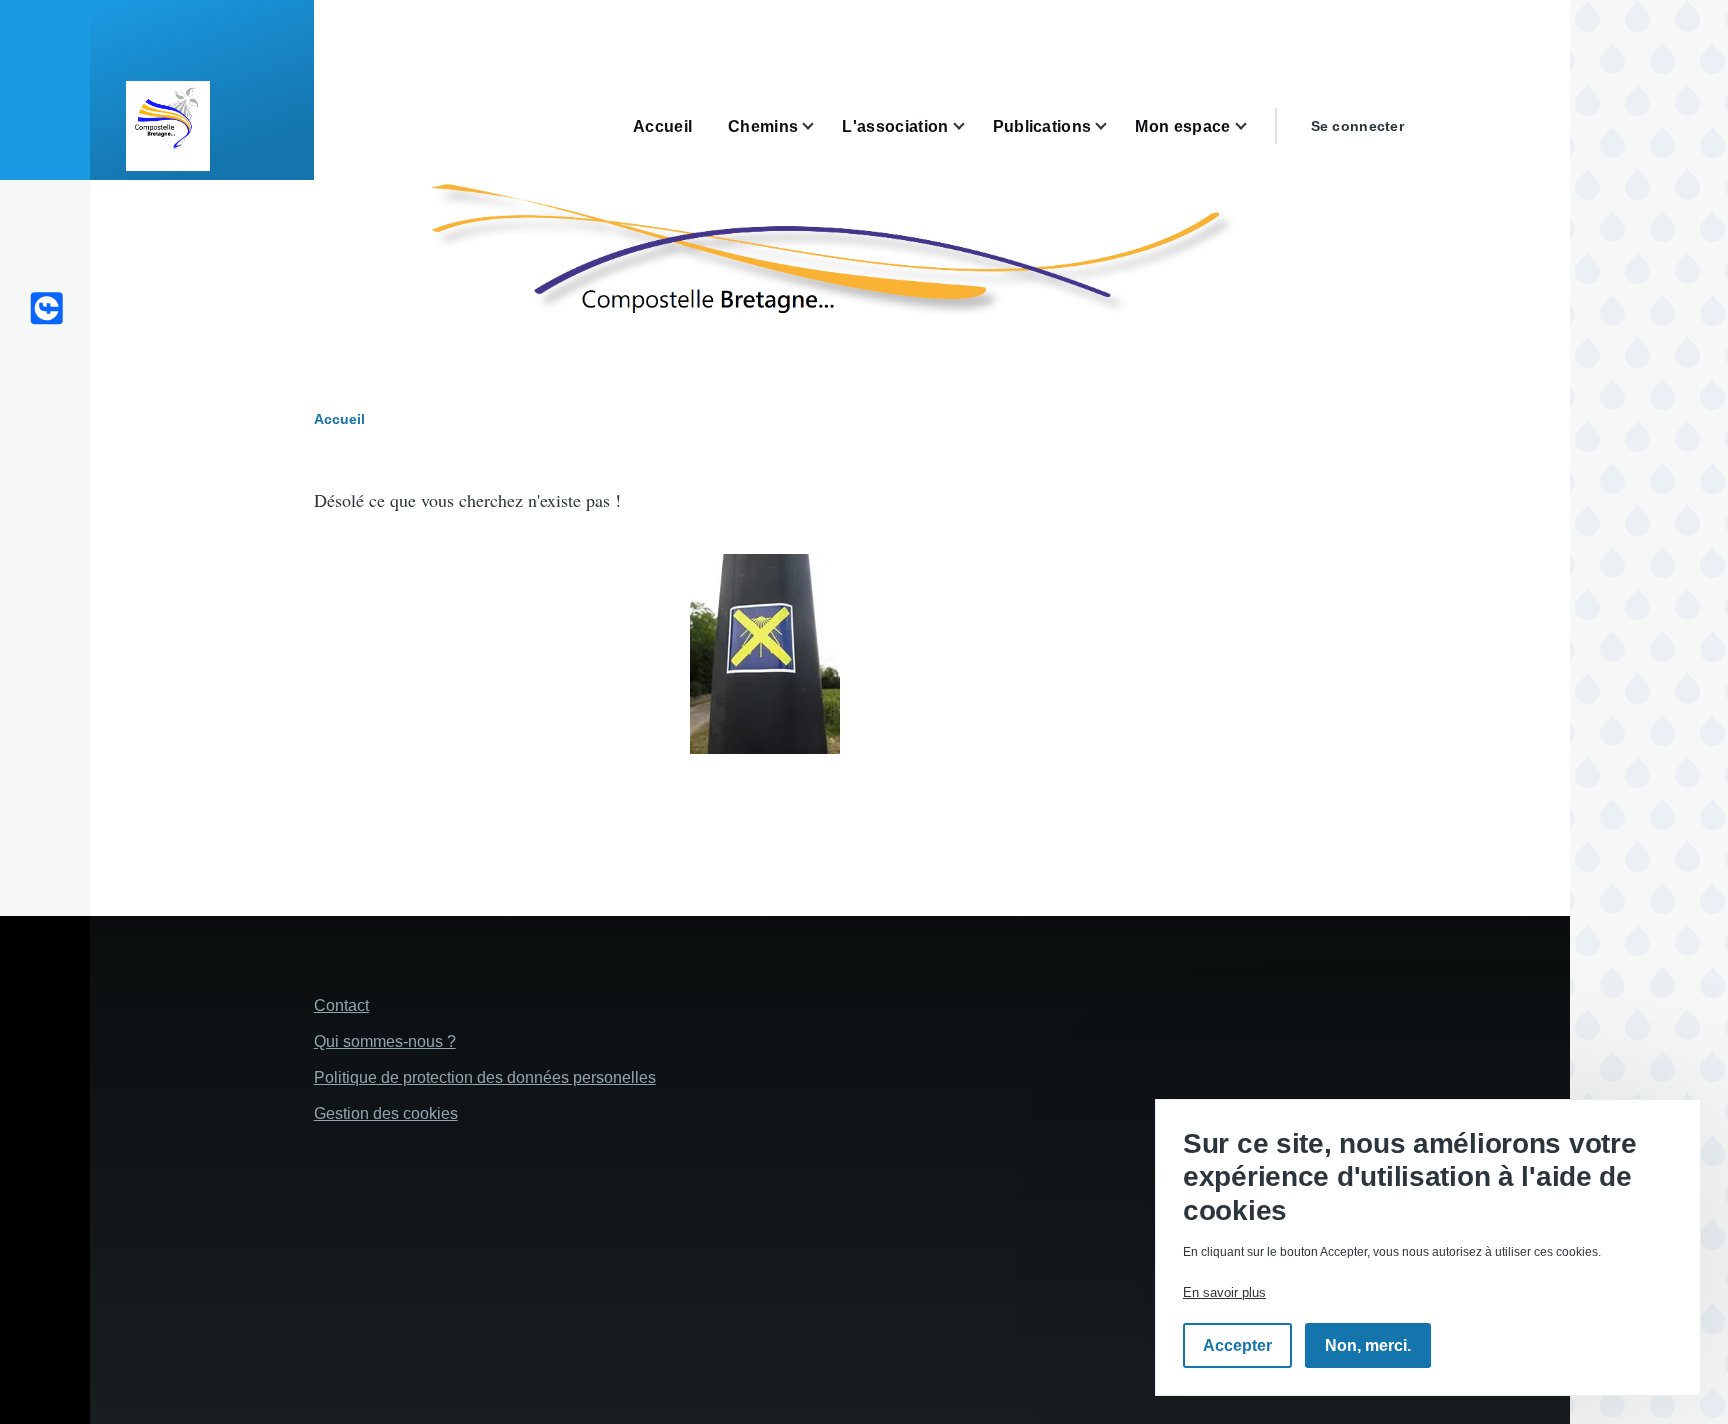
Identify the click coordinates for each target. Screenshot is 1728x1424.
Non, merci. (1368, 1346)
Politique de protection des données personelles (485, 1077)
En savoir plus (1224, 1293)
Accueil (339, 419)
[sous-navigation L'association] (971, 126)
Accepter (1237, 1346)
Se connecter (1357, 126)
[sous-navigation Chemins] (820, 126)
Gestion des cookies (386, 1113)
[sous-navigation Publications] (1113, 126)
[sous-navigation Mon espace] (1253, 126)
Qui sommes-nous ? (385, 1041)
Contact (341, 1005)
